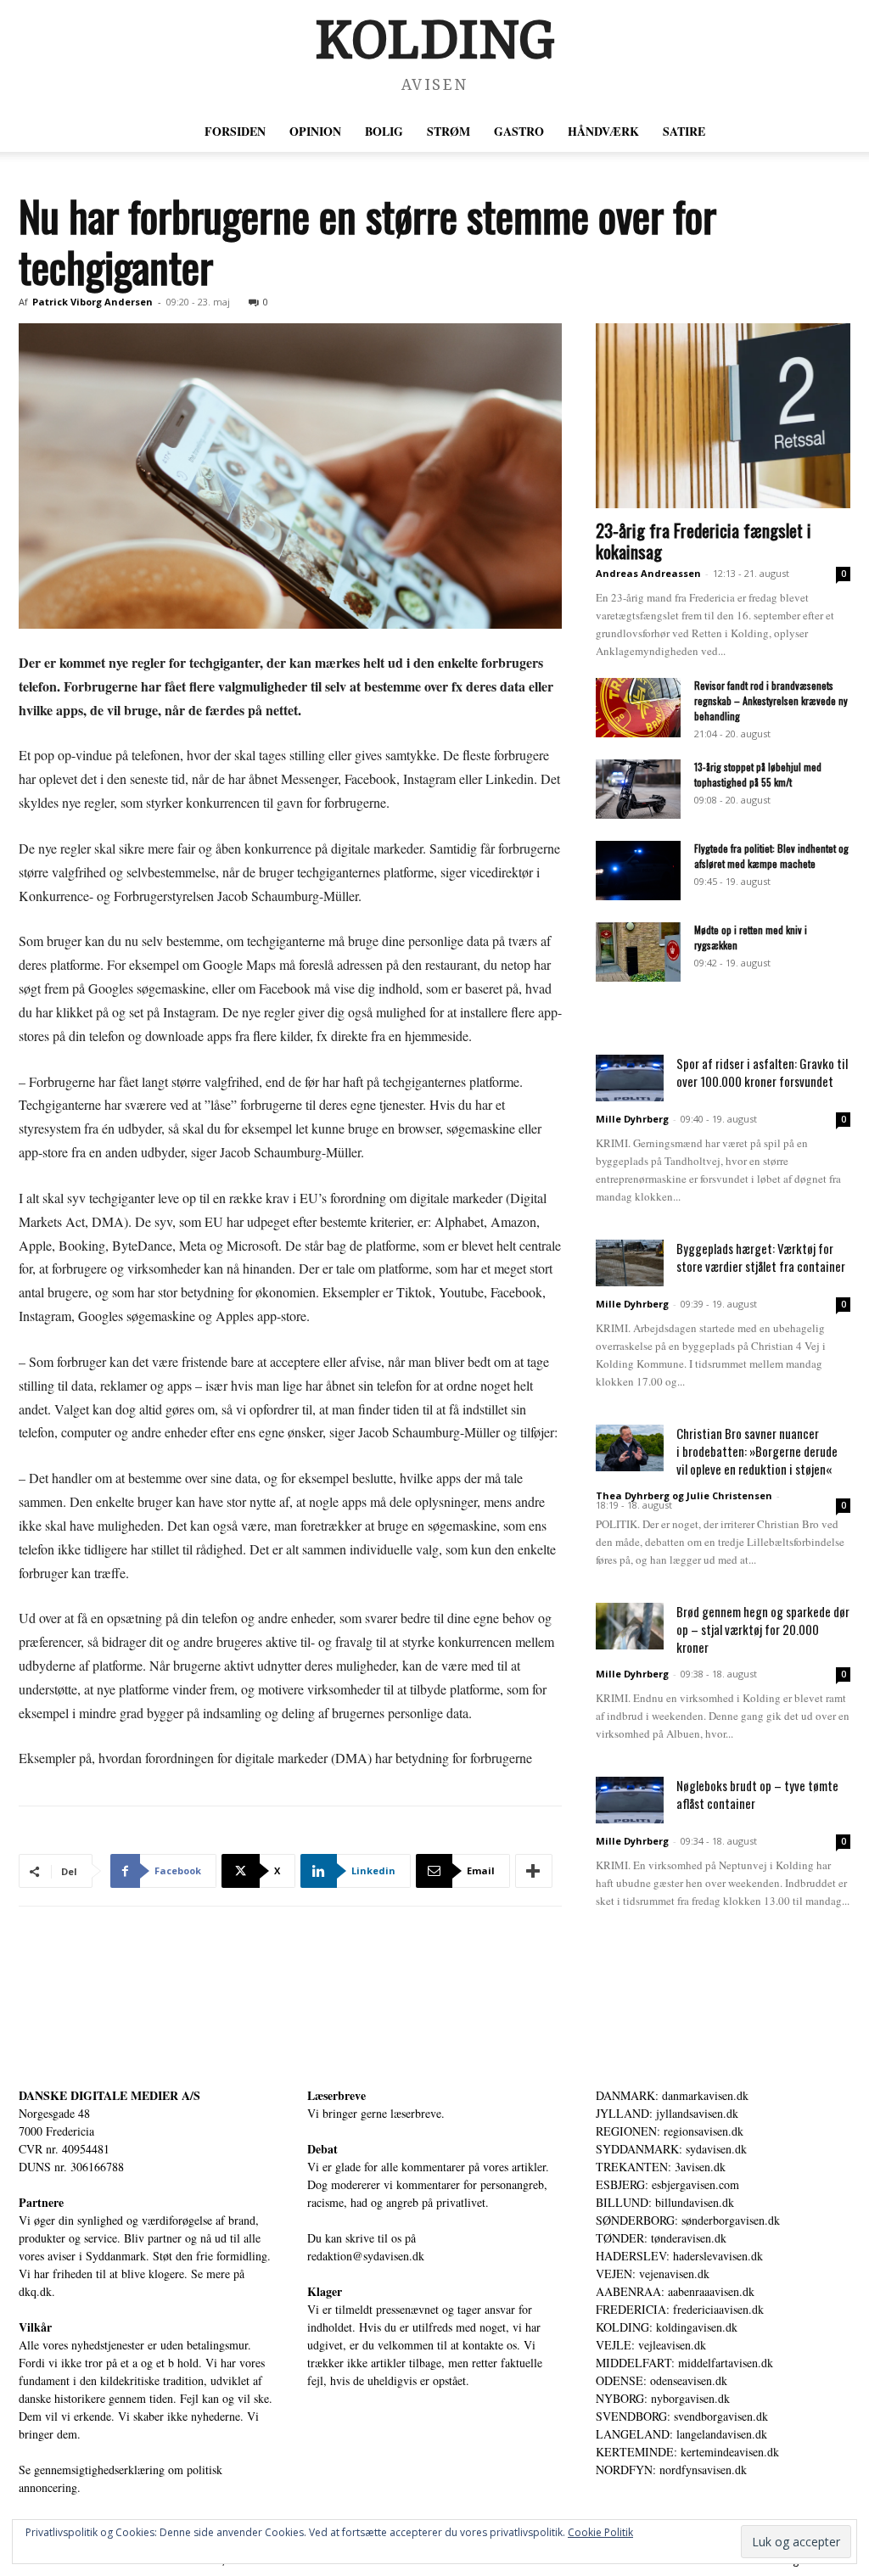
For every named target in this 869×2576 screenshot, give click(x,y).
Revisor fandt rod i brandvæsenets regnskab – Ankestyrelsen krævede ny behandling (771, 700)
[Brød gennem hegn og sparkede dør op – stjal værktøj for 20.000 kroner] (630, 1626)
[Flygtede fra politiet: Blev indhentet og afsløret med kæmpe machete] (638, 871)
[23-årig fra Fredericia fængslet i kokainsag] (723, 416)
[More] (534, 1871)
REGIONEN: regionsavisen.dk (670, 2131)
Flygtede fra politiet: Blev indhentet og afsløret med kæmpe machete (771, 856)
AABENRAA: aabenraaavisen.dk (675, 2291)
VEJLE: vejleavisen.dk (651, 2345)
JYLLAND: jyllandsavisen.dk (667, 2113)
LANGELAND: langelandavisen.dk (681, 2434)
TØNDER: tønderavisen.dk (661, 2238)
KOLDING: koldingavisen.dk (667, 2327)
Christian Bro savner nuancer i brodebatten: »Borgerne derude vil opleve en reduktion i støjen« (757, 1451)
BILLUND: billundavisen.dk (665, 2202)
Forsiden (235, 131)
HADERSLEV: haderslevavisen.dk (679, 2256)
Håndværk (603, 131)
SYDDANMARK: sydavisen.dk (671, 2149)
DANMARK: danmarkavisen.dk (672, 2095)
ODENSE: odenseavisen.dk (662, 2380)
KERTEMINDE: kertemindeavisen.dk (687, 2452)
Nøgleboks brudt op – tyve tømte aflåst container (757, 1794)
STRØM (449, 131)
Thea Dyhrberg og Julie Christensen (684, 1495)
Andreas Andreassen (648, 573)
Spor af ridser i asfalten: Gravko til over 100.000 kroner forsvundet (762, 1072)
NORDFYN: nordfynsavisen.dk (671, 2470)
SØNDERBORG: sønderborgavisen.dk (688, 2220)
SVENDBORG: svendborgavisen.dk (682, 2416)
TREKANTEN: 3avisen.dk (661, 2167)
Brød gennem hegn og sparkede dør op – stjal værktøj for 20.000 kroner (763, 1629)
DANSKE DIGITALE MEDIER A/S (109, 2095)
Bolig (384, 131)
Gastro (519, 131)
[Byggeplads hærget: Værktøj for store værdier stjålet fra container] (630, 1263)
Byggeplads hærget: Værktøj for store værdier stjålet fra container (761, 1257)
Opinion (315, 131)
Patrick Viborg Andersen (93, 302)
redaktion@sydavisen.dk (366, 2256)
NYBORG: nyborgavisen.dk (663, 2398)
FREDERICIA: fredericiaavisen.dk (680, 2309)
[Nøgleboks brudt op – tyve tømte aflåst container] (630, 1800)
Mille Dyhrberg (632, 1119)
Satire (684, 131)
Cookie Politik (600, 2532)
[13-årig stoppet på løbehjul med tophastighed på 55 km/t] (638, 789)
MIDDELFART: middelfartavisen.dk (684, 2363)
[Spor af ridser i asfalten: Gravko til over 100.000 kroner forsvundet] (630, 1078)
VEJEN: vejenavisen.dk (653, 2274)
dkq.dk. (37, 2291)
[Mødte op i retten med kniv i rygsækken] (638, 952)
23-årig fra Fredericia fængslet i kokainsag (704, 540)
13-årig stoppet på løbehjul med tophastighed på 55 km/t (758, 774)
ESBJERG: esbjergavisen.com (667, 2184)
